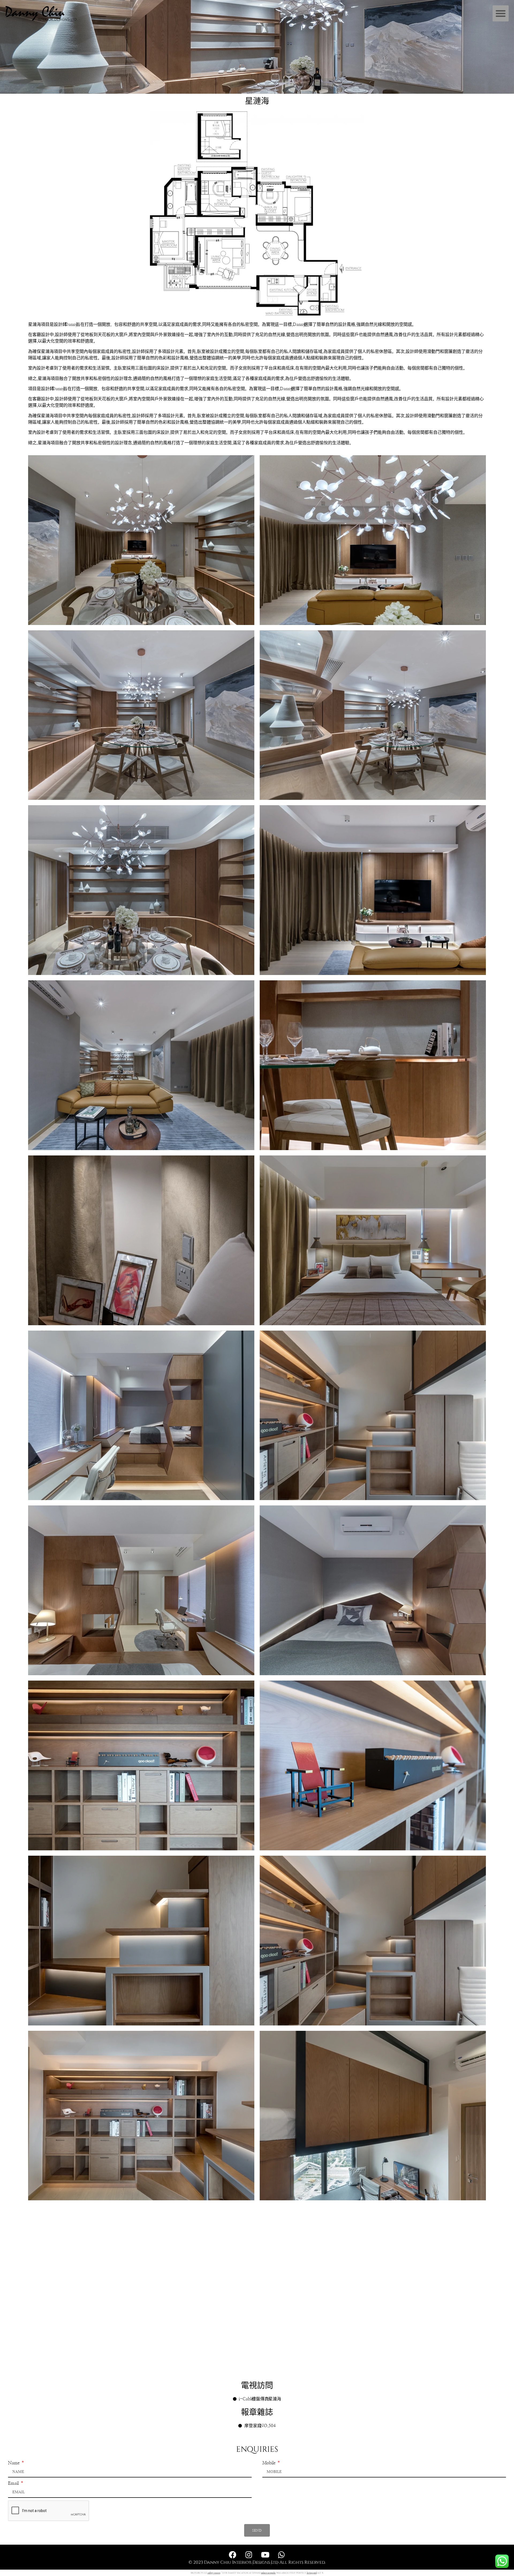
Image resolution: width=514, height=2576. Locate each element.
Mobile (269, 2463)
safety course (214, 2573)
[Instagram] (249, 2555)
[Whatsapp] (282, 2555)
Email (14, 2483)
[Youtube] (265, 2555)
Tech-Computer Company (257, 2563)
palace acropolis (268, 2573)
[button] (501, 13)
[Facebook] (233, 2555)
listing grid (312, 2573)
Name (14, 2463)
